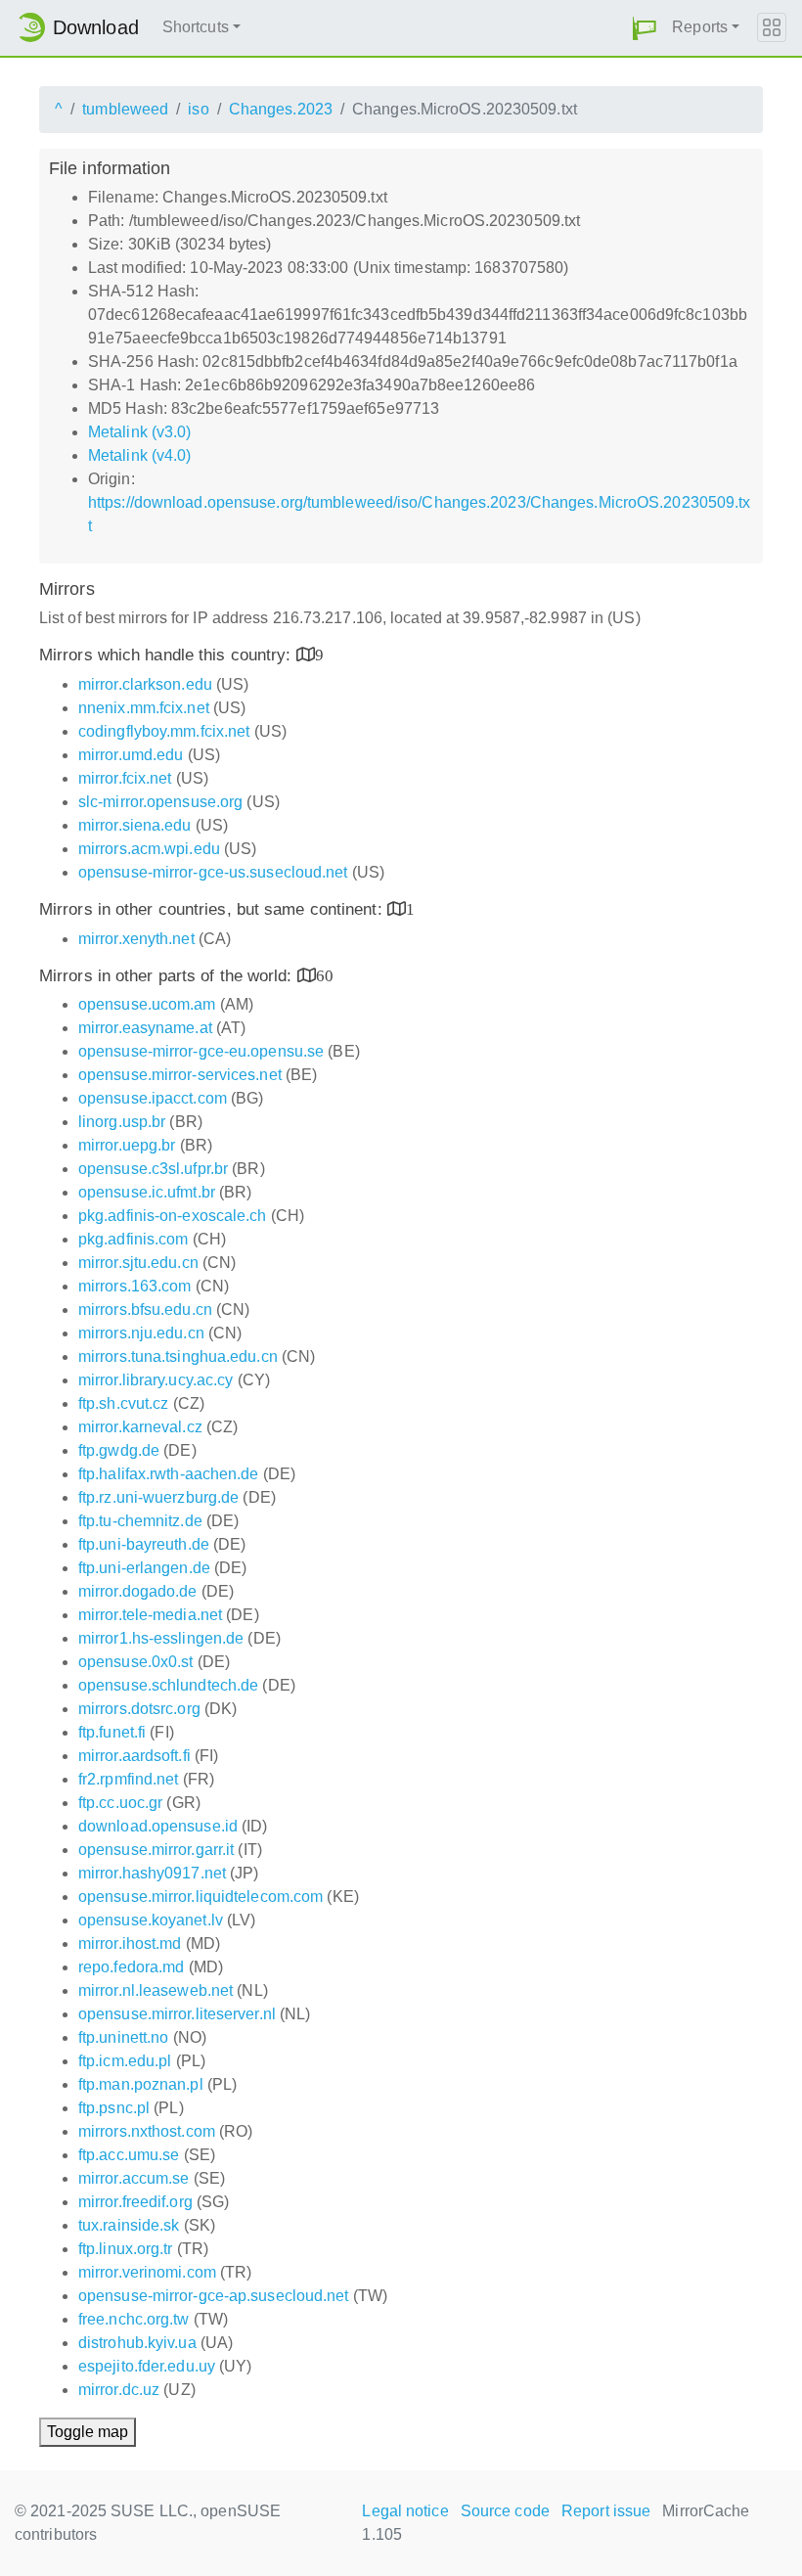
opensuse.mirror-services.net (180, 1075)
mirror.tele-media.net (150, 1615)
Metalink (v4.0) (140, 455)
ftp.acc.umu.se (129, 2155)
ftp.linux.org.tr (126, 2249)
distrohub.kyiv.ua (137, 2343)
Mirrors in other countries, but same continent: (213, 909)
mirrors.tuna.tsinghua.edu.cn (178, 1356)
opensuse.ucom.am (147, 1004)
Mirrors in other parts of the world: (168, 976)
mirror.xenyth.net (136, 939)
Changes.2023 (281, 109)
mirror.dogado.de (138, 1591)
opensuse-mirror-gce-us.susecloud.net (213, 872)
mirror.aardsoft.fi (134, 1756)
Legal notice (405, 2511)
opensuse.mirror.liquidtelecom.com (200, 1897)
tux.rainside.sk (129, 2225)
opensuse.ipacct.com (153, 1098)
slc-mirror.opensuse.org (160, 802)
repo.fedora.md (131, 1967)
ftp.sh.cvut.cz (123, 1403)
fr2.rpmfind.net (129, 1779)
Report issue (606, 2511)
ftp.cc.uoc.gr (120, 1803)
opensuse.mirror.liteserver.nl (177, 2014)
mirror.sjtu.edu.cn (138, 1263)
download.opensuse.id (158, 1826)
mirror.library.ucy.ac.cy (156, 1380)
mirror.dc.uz (119, 2390)
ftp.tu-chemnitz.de (140, 1521)
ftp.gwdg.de (119, 1450)
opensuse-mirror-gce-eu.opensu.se (201, 1051)
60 (325, 975)
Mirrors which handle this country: (168, 655)
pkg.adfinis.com (134, 1239)
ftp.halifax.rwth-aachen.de (169, 1474)
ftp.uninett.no (123, 2037)
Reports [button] (700, 27)
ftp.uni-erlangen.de (144, 1568)
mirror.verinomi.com (147, 2272)
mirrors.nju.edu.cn (141, 1333)
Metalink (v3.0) (140, 432)
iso (198, 109)
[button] (645, 28)
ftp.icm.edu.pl (125, 2061)
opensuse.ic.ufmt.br (147, 1192)
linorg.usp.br (122, 1122)
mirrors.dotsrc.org (139, 1709)
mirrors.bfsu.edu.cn (145, 1310)
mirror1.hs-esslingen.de (161, 1638)
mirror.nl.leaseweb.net (156, 1990)
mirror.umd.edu (131, 755)
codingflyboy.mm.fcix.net (164, 731)
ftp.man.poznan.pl (141, 2084)
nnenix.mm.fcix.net (144, 708)
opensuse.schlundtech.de (168, 1685)
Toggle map (88, 2432)
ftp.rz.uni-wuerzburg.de (158, 1497)
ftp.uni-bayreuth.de (144, 1544)
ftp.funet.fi (112, 1732)
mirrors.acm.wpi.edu (149, 849)
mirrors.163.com (135, 1286)
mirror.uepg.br (127, 1145)
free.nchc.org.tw (134, 2319)
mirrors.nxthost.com (147, 2131)
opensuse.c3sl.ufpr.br (153, 1169)
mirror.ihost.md (130, 1943)
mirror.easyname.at (145, 1028)
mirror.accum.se (134, 2178)
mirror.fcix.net (125, 778)
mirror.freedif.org (135, 2202)
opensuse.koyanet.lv (151, 1920)
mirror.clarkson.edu (145, 684)
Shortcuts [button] (196, 27)
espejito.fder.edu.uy (147, 2366)
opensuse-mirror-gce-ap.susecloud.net (214, 2296)
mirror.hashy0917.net (152, 1873)
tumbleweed (125, 109)
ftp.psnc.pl (114, 2108)
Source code (505, 2511)
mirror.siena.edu (135, 825)
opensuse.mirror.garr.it (156, 1850)
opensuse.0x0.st (136, 1662)
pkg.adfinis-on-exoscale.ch (173, 1216)
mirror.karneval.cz (140, 1427)
